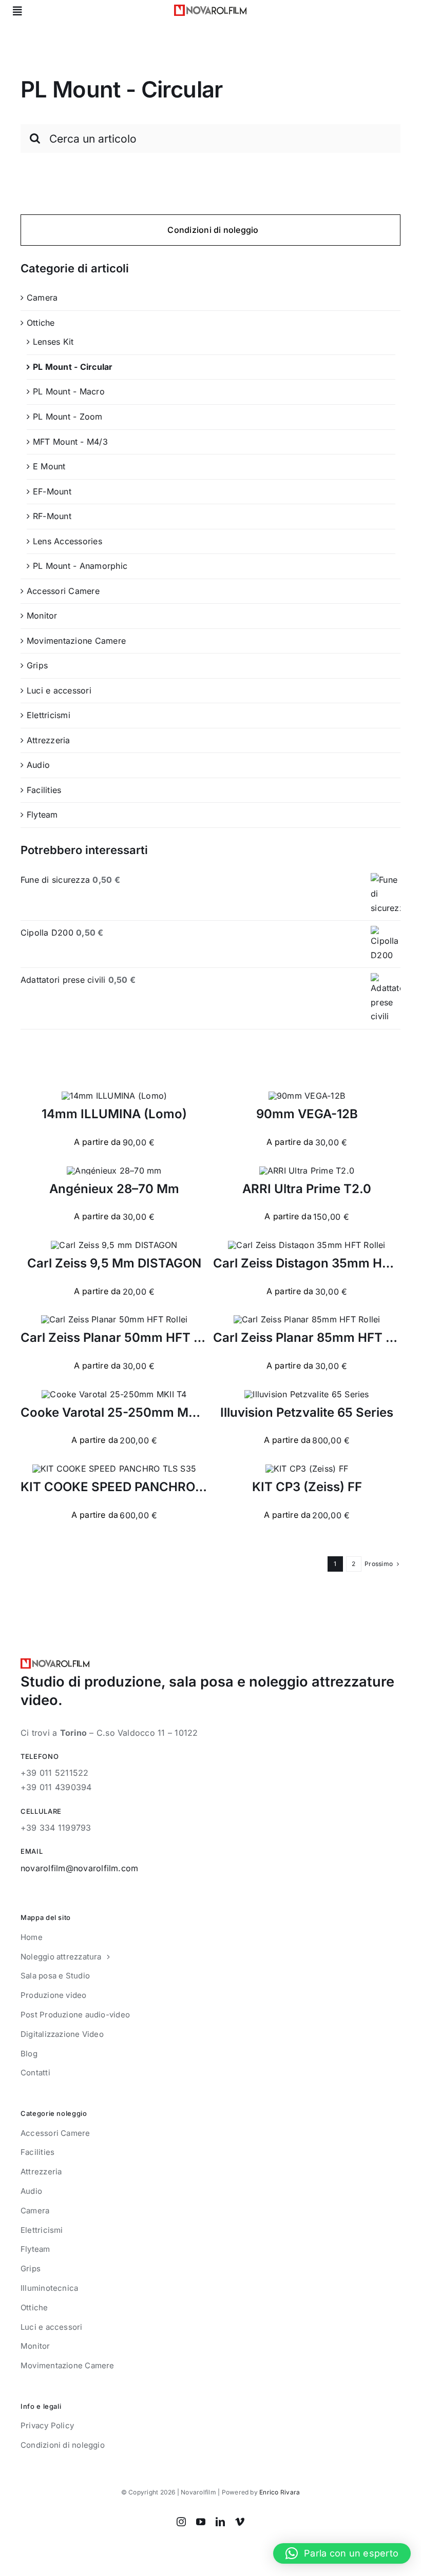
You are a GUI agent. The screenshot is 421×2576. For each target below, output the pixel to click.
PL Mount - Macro (69, 391)
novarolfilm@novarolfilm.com (79, 1868)
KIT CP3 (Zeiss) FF (307, 1487)
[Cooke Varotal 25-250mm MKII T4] (114, 1394)
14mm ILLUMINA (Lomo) (114, 1114)
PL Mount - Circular (73, 367)
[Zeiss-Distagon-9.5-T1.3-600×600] (114, 1245)
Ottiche (41, 323)
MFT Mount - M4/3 (70, 442)
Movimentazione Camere (76, 641)
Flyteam (42, 815)
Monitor (42, 616)
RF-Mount (52, 516)
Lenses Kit (53, 342)
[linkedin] (220, 2522)
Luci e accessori (59, 690)
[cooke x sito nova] (114, 1469)
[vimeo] (240, 2522)
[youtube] (201, 2522)
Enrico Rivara (280, 2492)
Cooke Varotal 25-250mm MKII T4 (122, 1412)
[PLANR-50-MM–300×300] (114, 1319)
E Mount (49, 466)
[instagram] (181, 2522)
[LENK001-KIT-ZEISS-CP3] (307, 1469)
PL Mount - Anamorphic (80, 566)
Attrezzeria (49, 740)
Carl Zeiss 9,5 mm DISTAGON (114, 1263)
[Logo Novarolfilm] (210, 9)
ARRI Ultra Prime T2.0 (307, 1189)
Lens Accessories (68, 541)
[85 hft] (307, 1319)
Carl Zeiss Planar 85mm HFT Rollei (315, 1337)
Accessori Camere (63, 591)
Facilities (44, 790)
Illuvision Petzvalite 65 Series (307, 1412)
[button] (342, 2553)
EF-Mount (52, 491)
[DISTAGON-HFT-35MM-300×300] (307, 1245)
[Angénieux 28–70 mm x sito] (114, 1171)
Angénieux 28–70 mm (114, 1189)
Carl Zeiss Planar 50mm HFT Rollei (123, 1337)
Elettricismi (49, 715)
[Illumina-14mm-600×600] (114, 1096)
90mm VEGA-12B (307, 1114)
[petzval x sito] (307, 1394)
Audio (38, 765)
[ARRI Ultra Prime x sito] (307, 1171)
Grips (37, 665)
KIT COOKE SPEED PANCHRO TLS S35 (135, 1487)
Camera (42, 298)
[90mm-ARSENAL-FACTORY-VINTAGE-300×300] (307, 1096)
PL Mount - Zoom (68, 417)
